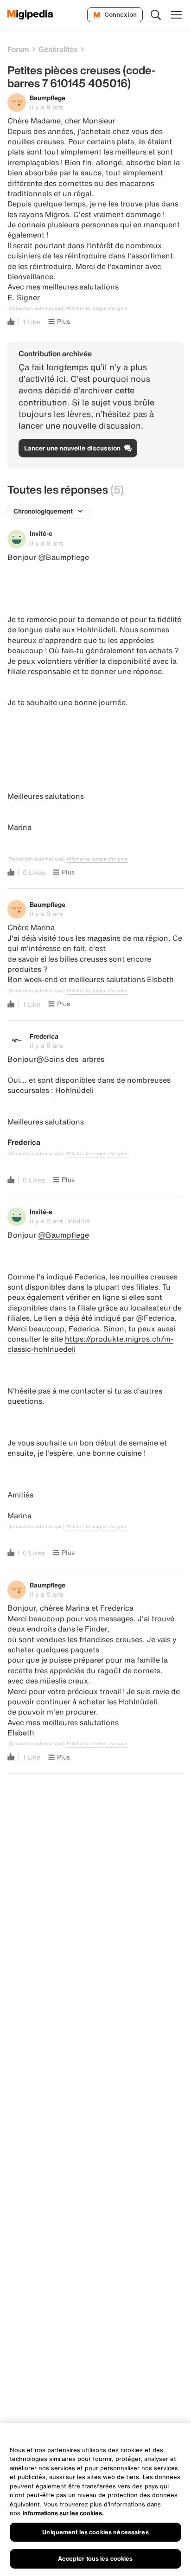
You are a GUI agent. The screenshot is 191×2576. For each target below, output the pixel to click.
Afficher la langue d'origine (97, 308)
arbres (92, 1059)
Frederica (44, 1036)
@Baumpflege (64, 557)
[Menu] (176, 15)
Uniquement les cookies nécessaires (95, 2532)
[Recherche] (156, 15)
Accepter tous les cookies (95, 2559)
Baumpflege (48, 98)
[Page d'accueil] (30, 15)
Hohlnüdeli (74, 1090)
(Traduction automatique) (36, 308)
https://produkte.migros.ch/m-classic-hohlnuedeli (90, 1344)
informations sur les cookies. (63, 2513)
